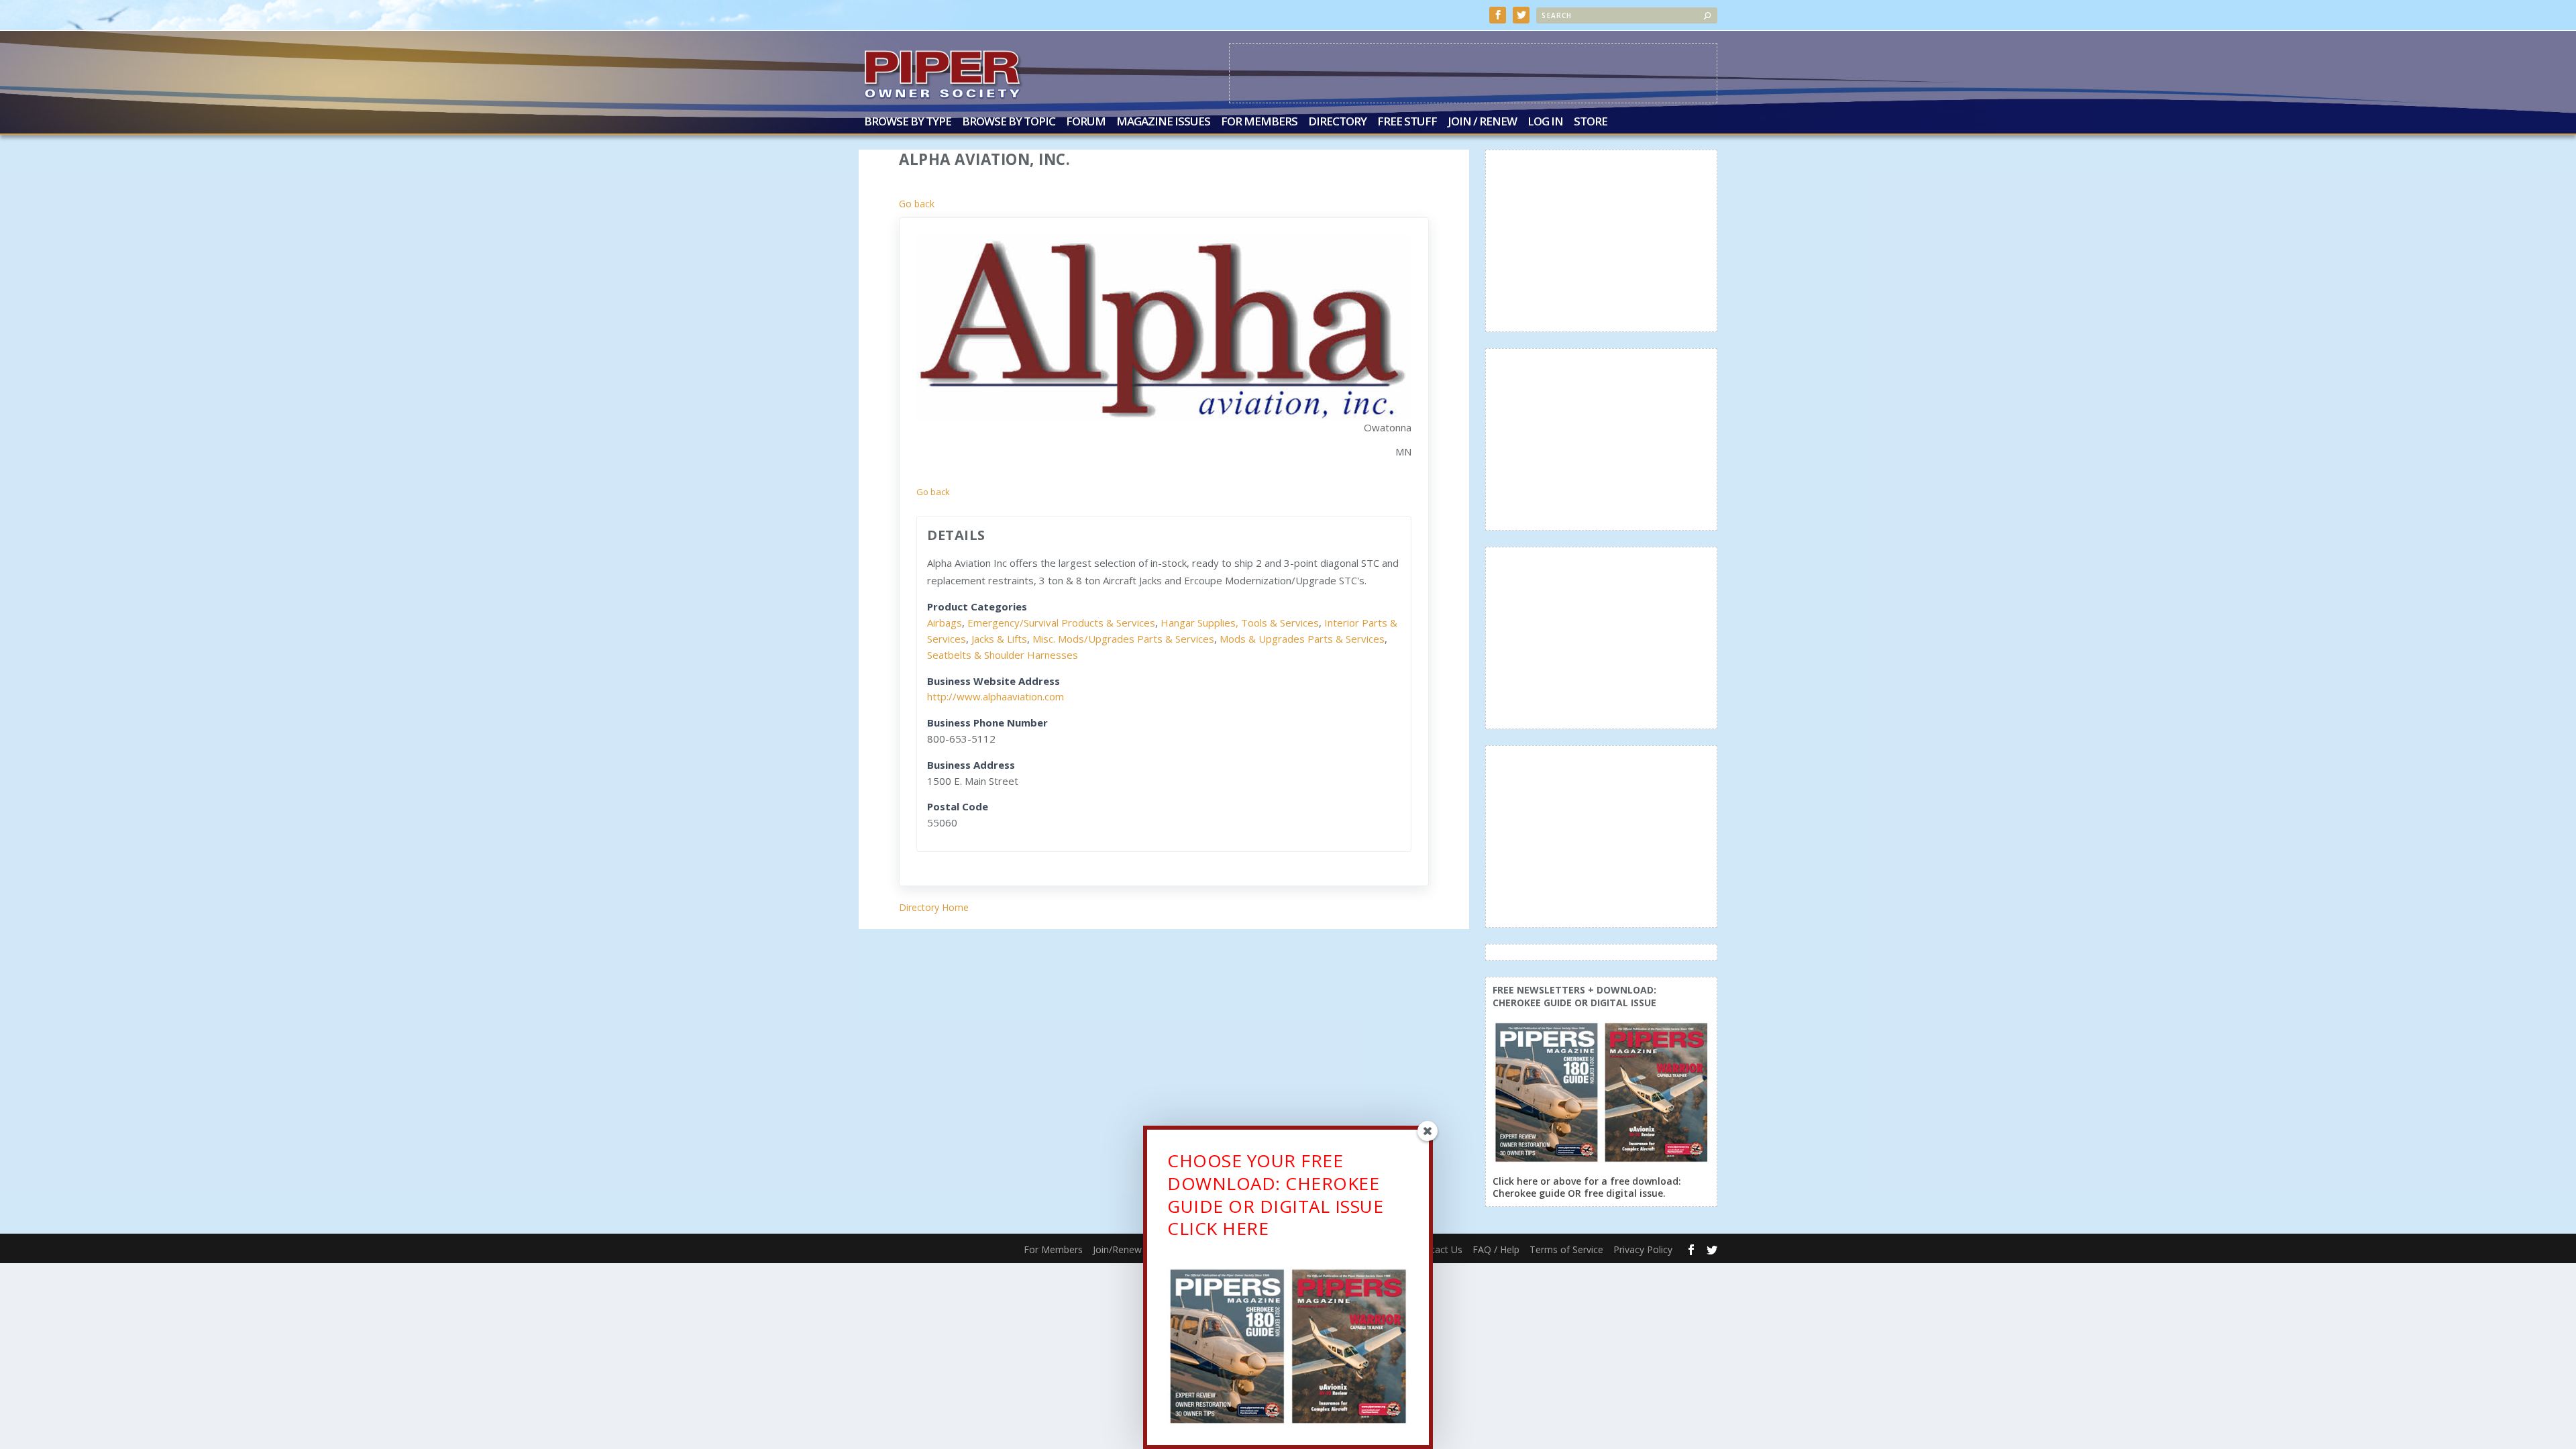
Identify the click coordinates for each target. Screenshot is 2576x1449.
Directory (1337, 122)
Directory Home (934, 907)
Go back (917, 204)
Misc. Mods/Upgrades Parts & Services (1123, 639)
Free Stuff (1407, 122)
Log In (1545, 122)
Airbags (945, 623)
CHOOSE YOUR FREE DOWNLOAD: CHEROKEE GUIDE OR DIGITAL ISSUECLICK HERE (1275, 1194)
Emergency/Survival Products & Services (1061, 623)
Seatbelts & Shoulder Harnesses (1003, 655)
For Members (1259, 122)
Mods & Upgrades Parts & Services (1302, 639)
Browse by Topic (1009, 122)
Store (1591, 122)
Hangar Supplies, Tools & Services (1240, 623)
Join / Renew (1482, 122)
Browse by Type (908, 122)
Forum (1086, 122)
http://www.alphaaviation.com (996, 696)
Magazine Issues (1163, 122)
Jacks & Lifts (999, 639)
